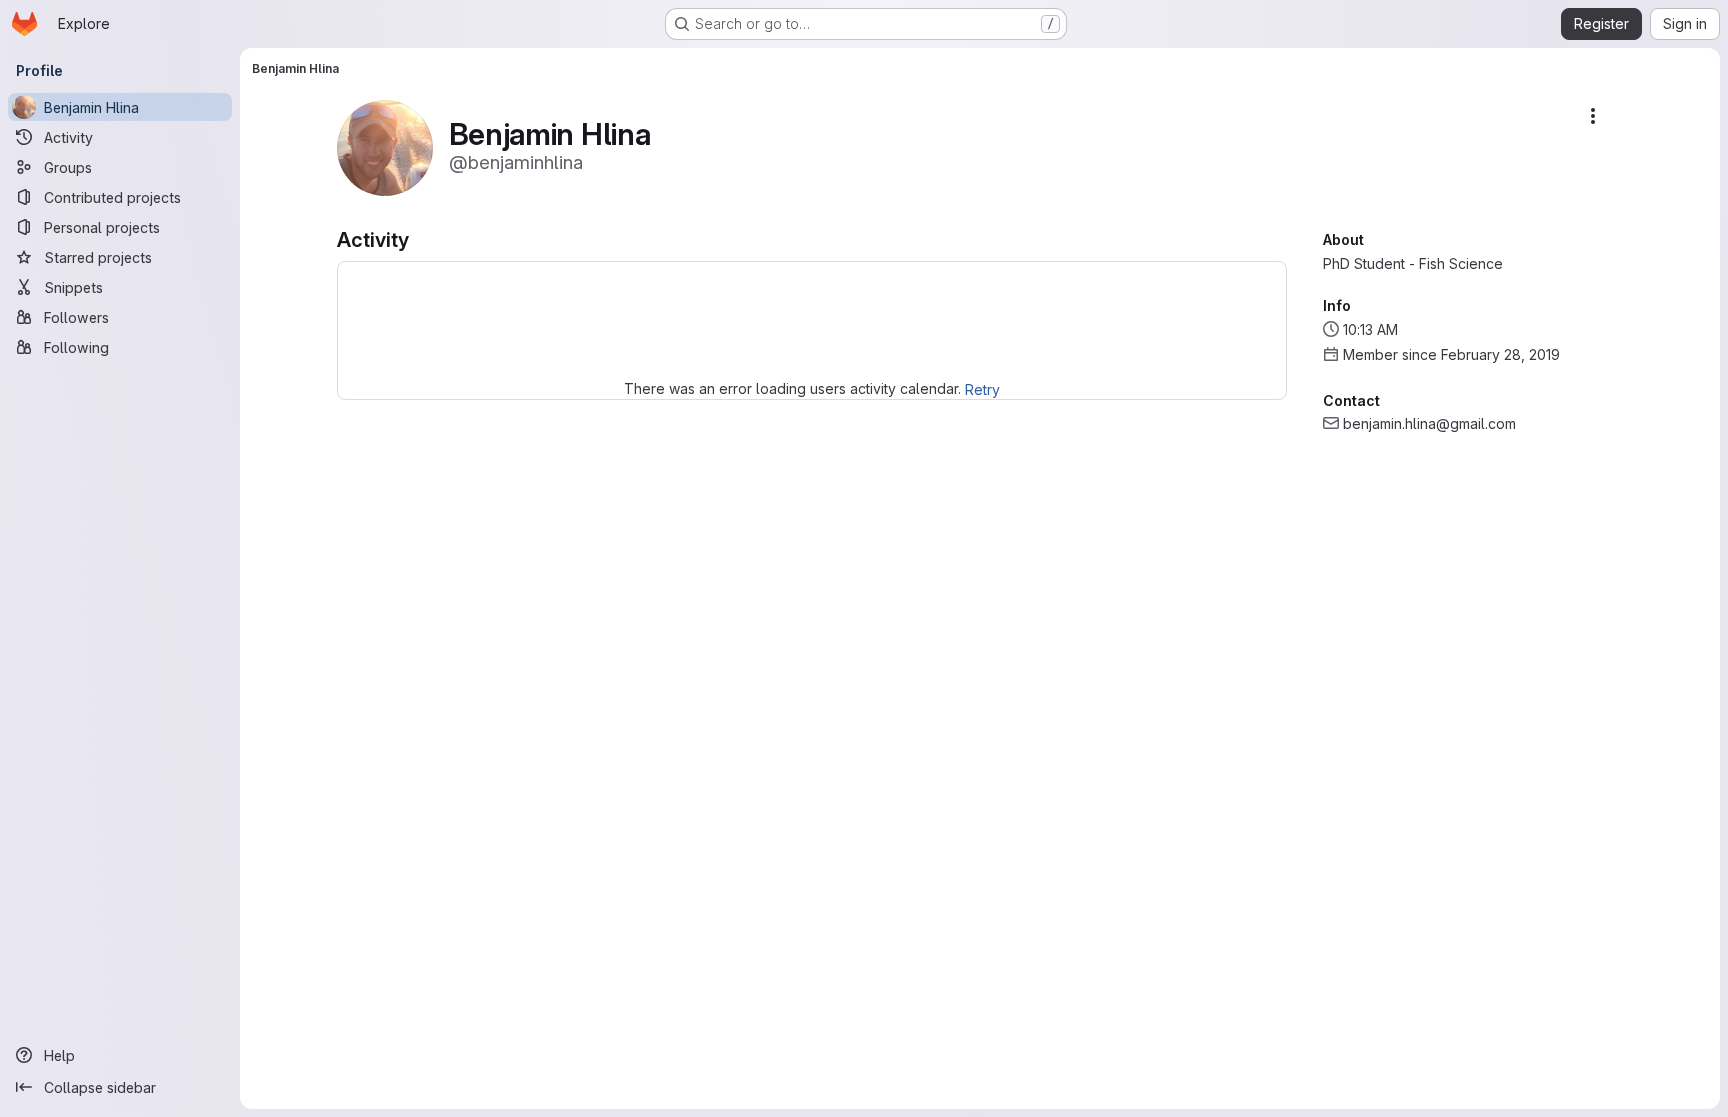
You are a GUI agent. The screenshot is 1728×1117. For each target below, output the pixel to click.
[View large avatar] (385, 146)
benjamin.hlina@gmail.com (1429, 423)
